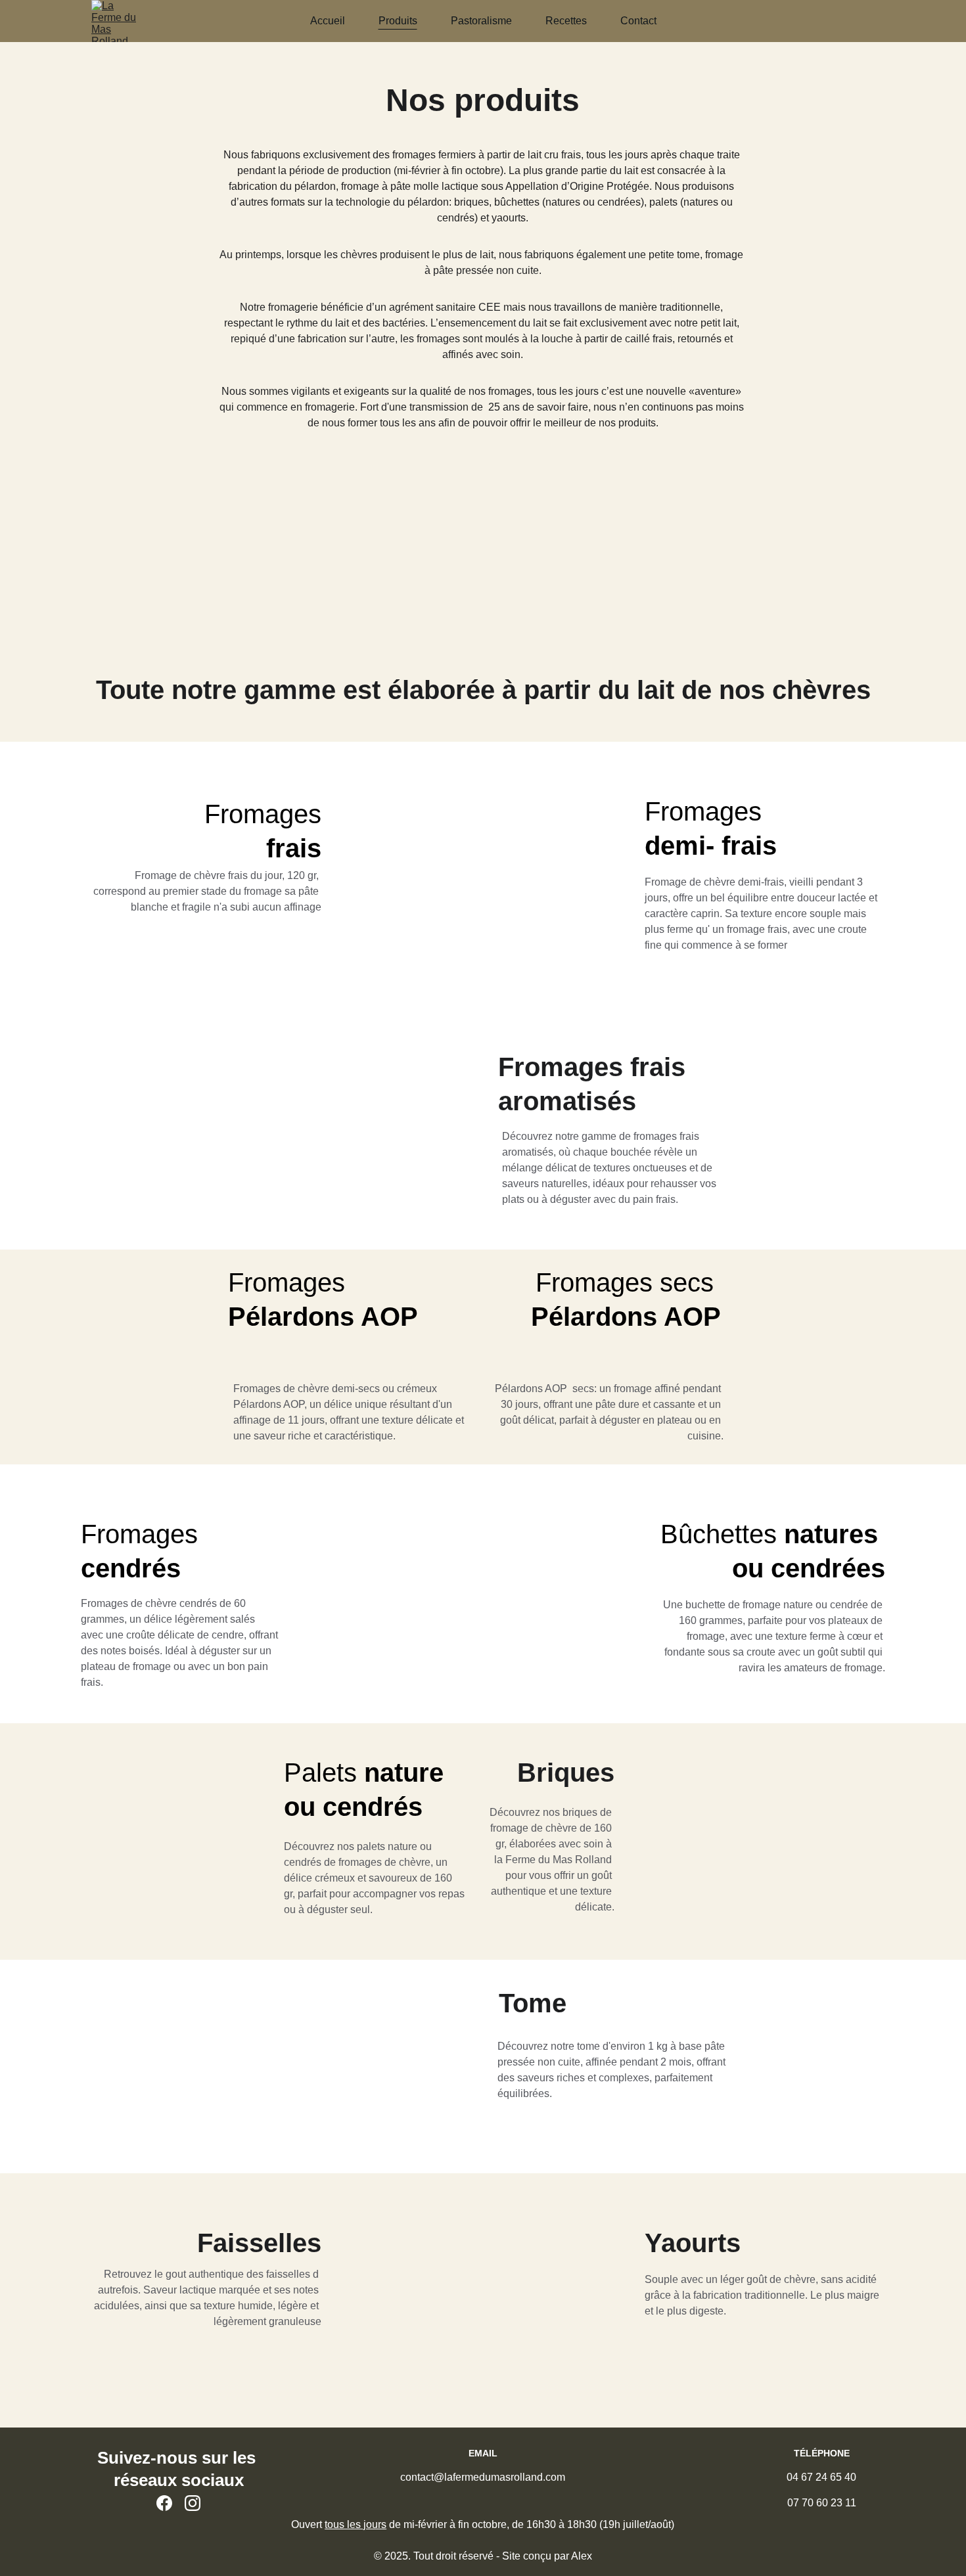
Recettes (566, 21)
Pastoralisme (481, 21)
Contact (638, 21)
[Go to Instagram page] (193, 2503)
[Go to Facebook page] (164, 2503)
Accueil (328, 21)
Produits (398, 21)
